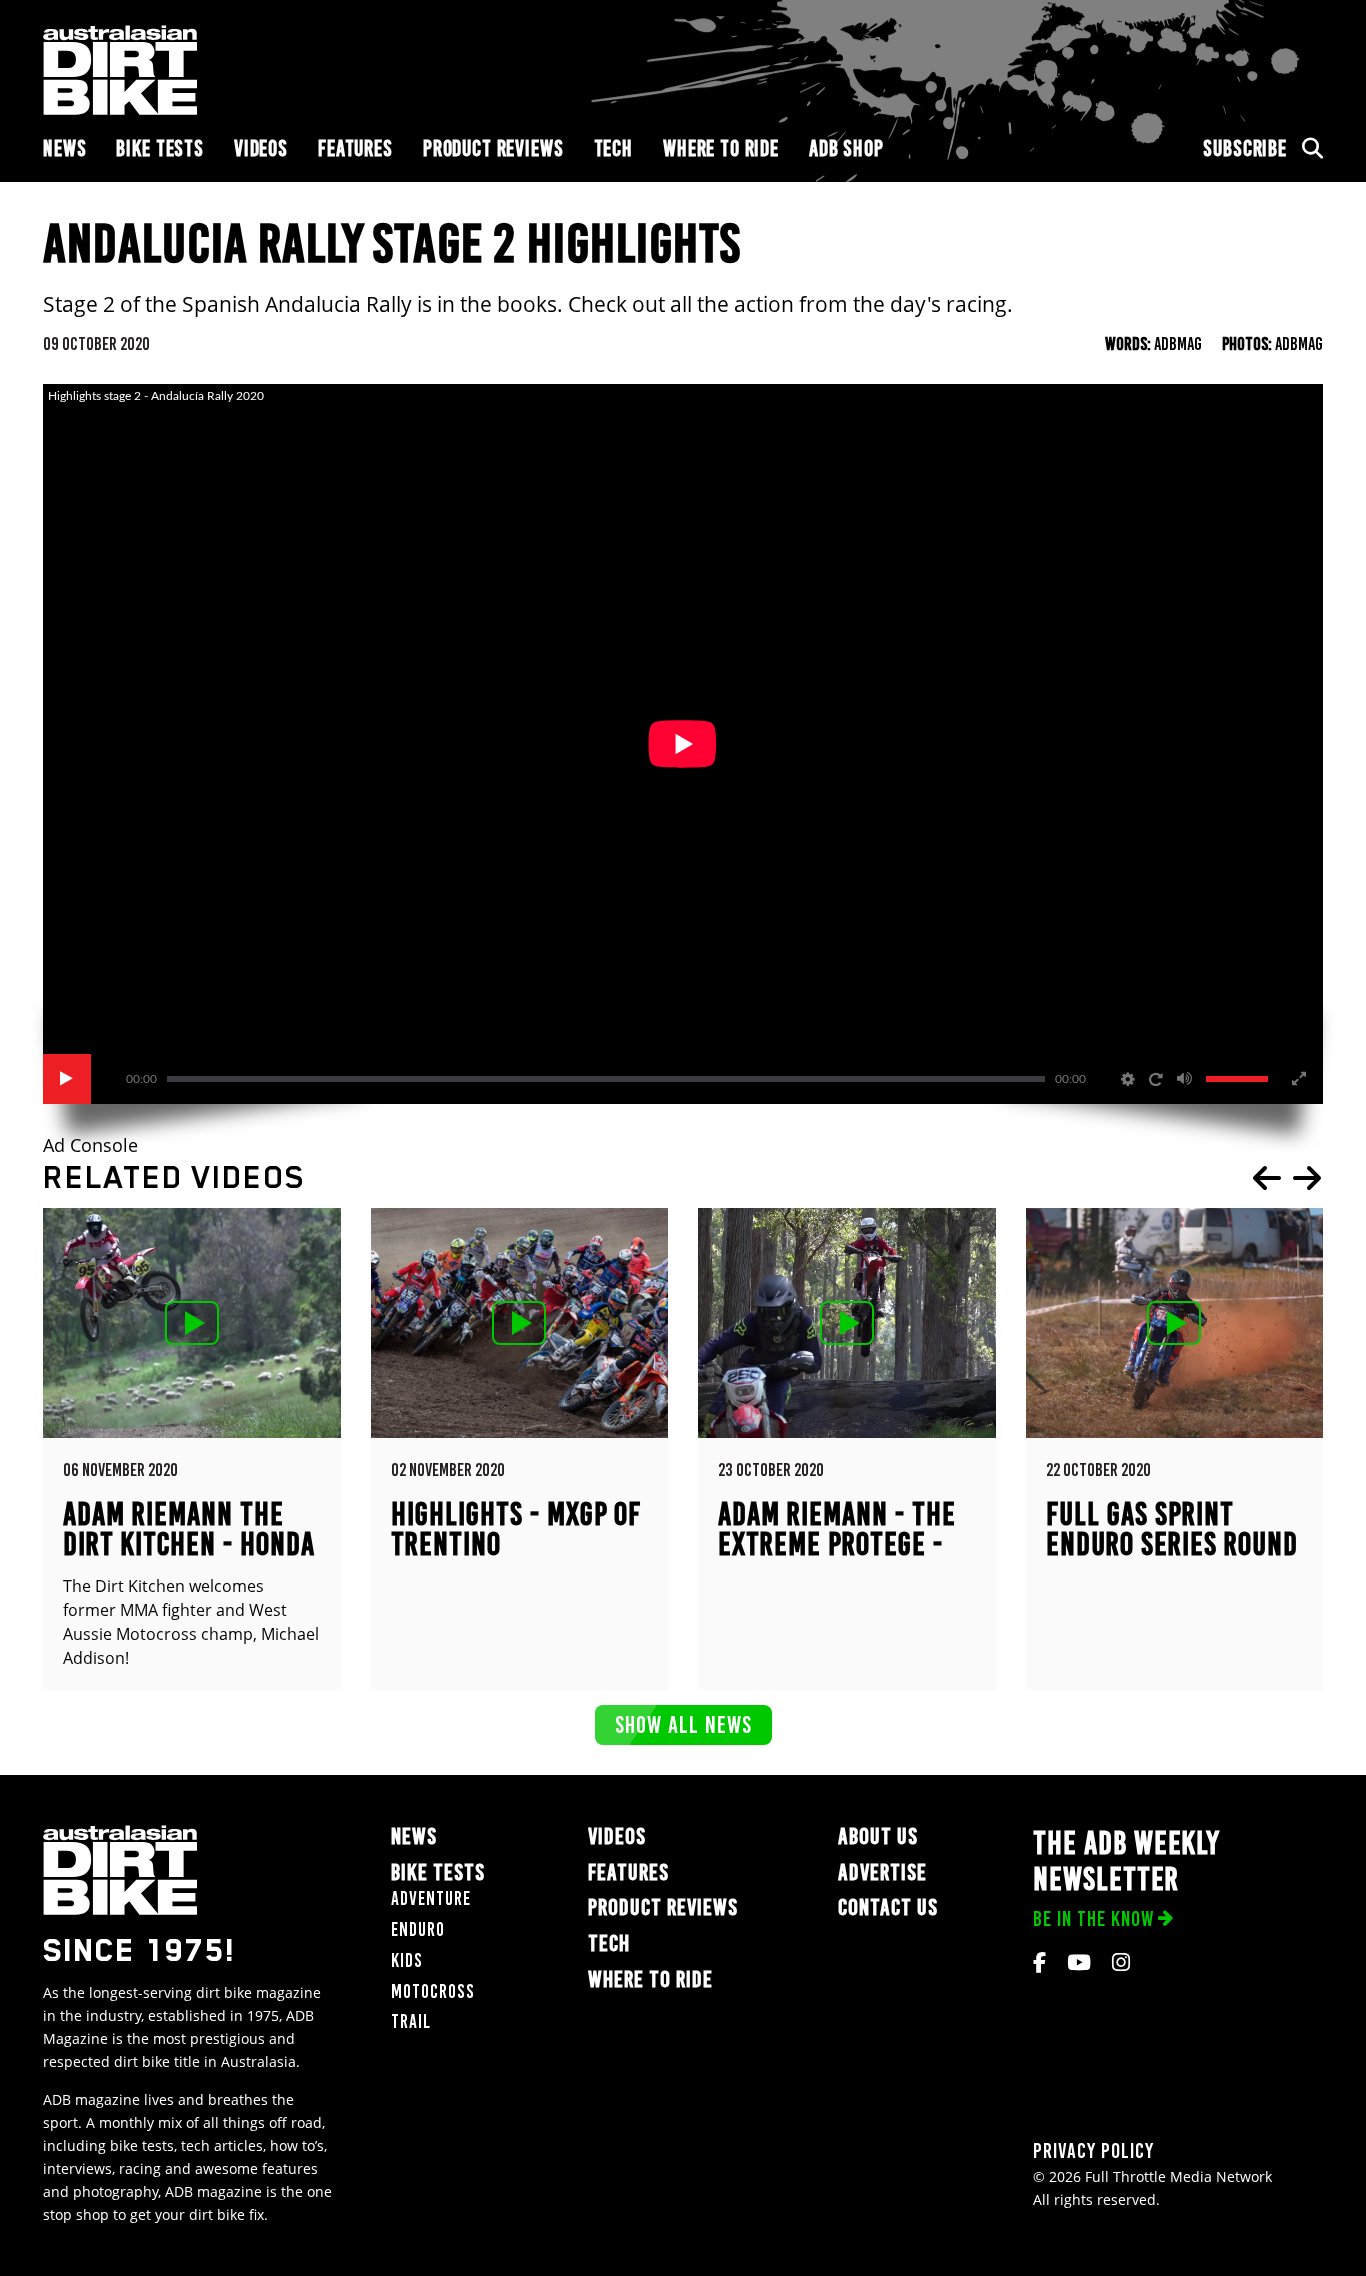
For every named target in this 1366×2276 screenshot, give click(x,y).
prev (1267, 1178)
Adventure (431, 1898)
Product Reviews (493, 148)
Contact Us (888, 1907)
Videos (261, 148)
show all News (683, 1724)
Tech (613, 148)
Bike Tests (160, 148)
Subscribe (1245, 148)
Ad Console (90, 1145)
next (1307, 1178)
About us (878, 1836)
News (64, 148)
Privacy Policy (1093, 2150)
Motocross (433, 1991)
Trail (411, 2021)
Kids (407, 1960)
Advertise (882, 1872)
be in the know (1093, 1918)
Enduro (418, 1929)
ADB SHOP (846, 148)
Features (355, 148)
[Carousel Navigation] (1287, 1178)
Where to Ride (721, 148)
